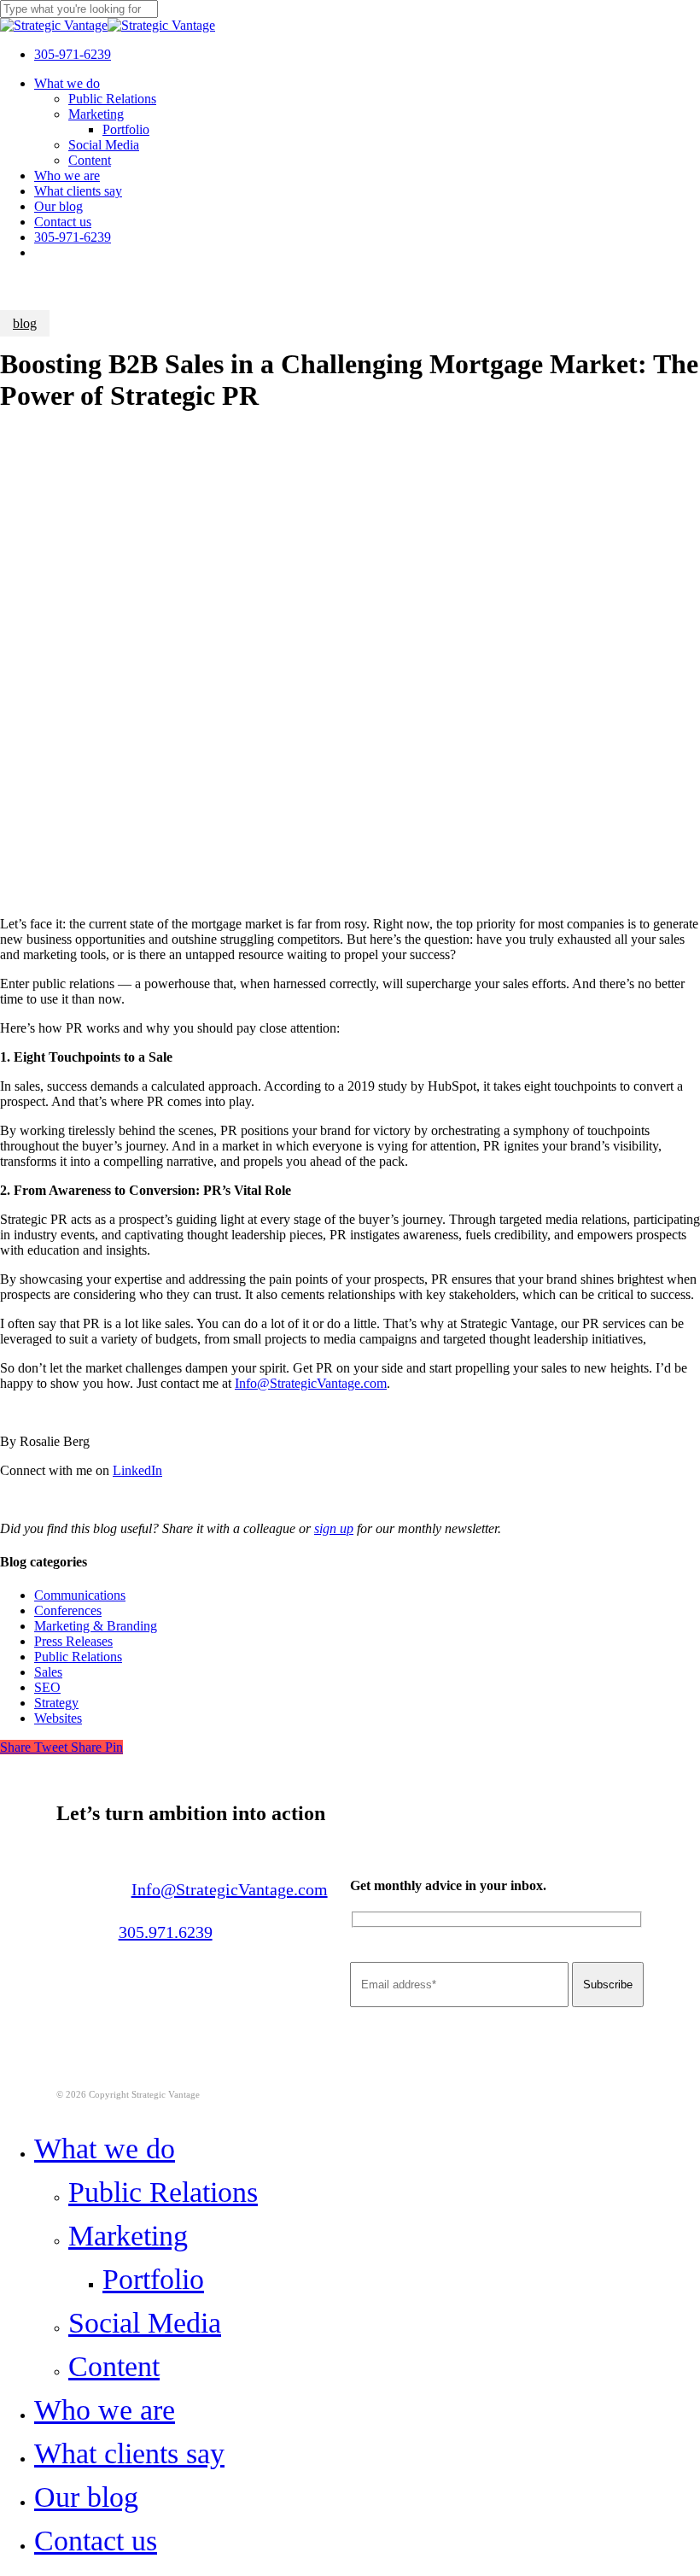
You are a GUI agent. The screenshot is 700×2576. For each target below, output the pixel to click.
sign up (334, 1528)
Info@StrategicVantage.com (311, 1383)
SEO (47, 1687)
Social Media (145, 2323)
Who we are (105, 2410)
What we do (105, 2149)
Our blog (86, 2497)
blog (25, 323)
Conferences (68, 1610)
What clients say (129, 2453)
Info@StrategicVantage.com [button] (230, 1889)
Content (114, 2366)
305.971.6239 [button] (166, 1932)
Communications (80, 1595)
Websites (58, 1718)
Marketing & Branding (96, 1626)
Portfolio (153, 2279)
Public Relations (78, 1657)
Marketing (128, 2236)
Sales (48, 1672)
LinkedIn (137, 1470)
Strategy (56, 1703)
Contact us (96, 2541)
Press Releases (73, 1641)
